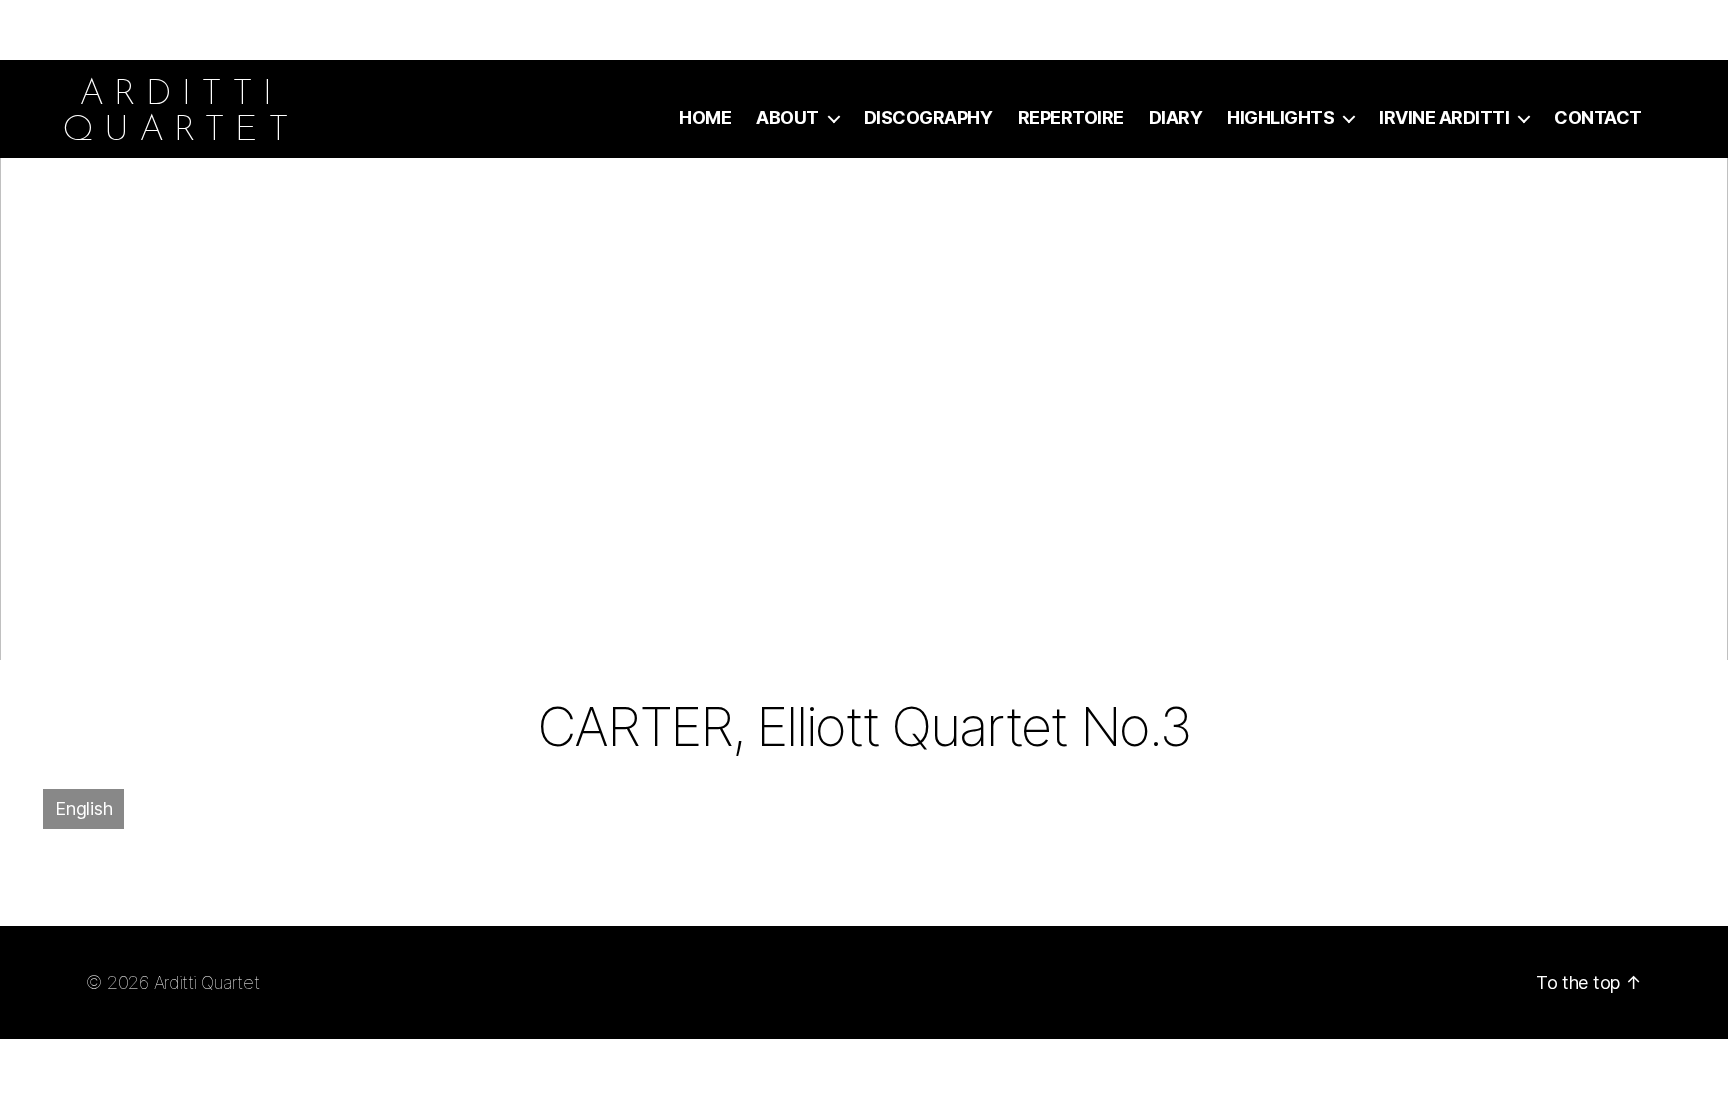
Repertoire (1071, 117)
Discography (928, 117)
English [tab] (83, 808)
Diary (1176, 117)
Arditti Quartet (207, 982)
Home (705, 117)
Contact (1598, 117)
